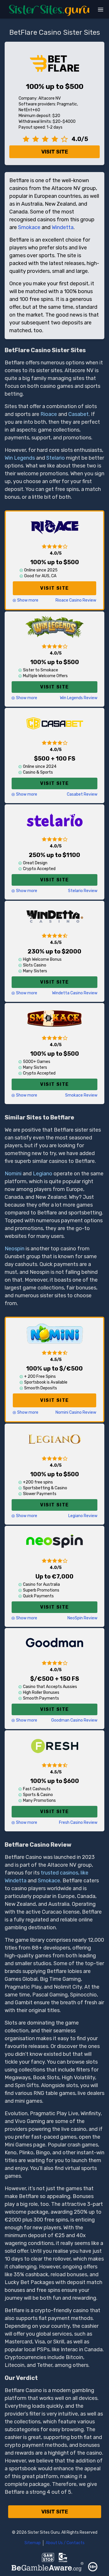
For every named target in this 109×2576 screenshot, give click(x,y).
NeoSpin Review (82, 1618)
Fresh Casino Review (78, 1823)
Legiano (43, 1174)
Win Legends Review (79, 698)
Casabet (78, 414)
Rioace (49, 414)
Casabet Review (82, 794)
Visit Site (55, 152)
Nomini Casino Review (76, 1412)
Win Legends (20, 458)
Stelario (56, 458)
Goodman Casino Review (74, 1720)
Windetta (63, 227)
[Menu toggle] (101, 10)
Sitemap (33, 2543)
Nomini (13, 1174)
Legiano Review (83, 1516)
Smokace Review (81, 1095)
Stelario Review (83, 891)
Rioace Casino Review (76, 600)
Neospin (15, 1249)
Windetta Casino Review (75, 993)
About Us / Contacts (65, 2543)
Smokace (29, 227)
